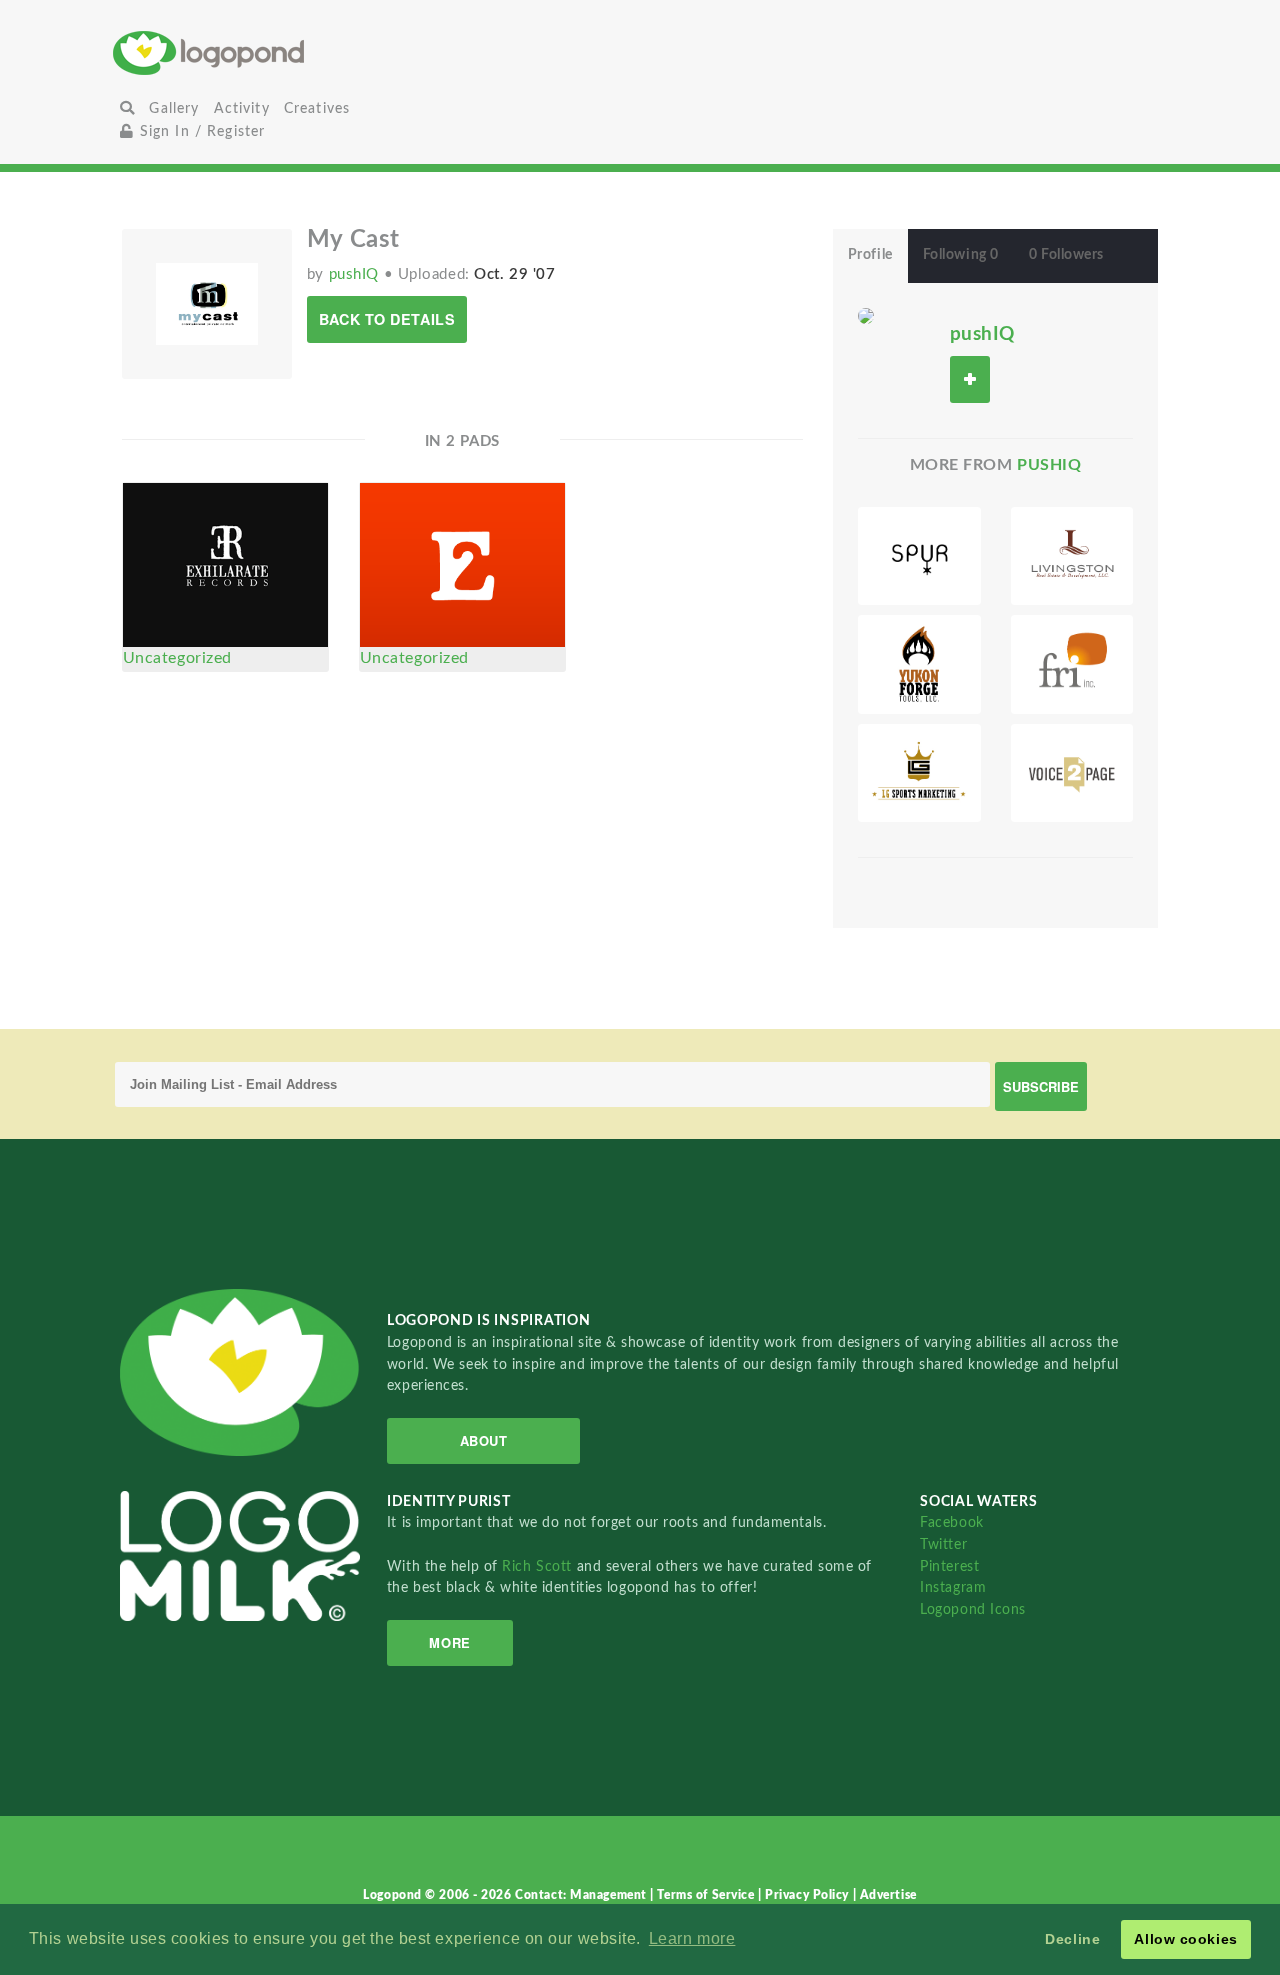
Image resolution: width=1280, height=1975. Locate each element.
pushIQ (356, 274)
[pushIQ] (866, 315)
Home (288, 52)
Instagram (953, 1587)
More (449, 1642)
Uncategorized (177, 658)
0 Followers (1066, 255)
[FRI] (1072, 664)
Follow (970, 379)
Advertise (888, 1895)
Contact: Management (582, 1895)
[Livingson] (1072, 556)
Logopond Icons (973, 1609)
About (484, 1440)
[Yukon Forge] (919, 664)
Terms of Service (707, 1895)
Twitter (943, 1544)
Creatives (317, 108)
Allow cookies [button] (1185, 1939)
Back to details (387, 319)
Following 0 (961, 255)
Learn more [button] (692, 1938)
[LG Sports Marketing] (919, 773)
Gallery (174, 108)
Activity (242, 108)
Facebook (951, 1522)
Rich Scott (539, 1566)
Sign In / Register (199, 131)
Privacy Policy (808, 1895)
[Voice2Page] (1072, 773)
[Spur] (919, 556)
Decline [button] (1072, 1939)
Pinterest (949, 1566)
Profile (870, 255)
